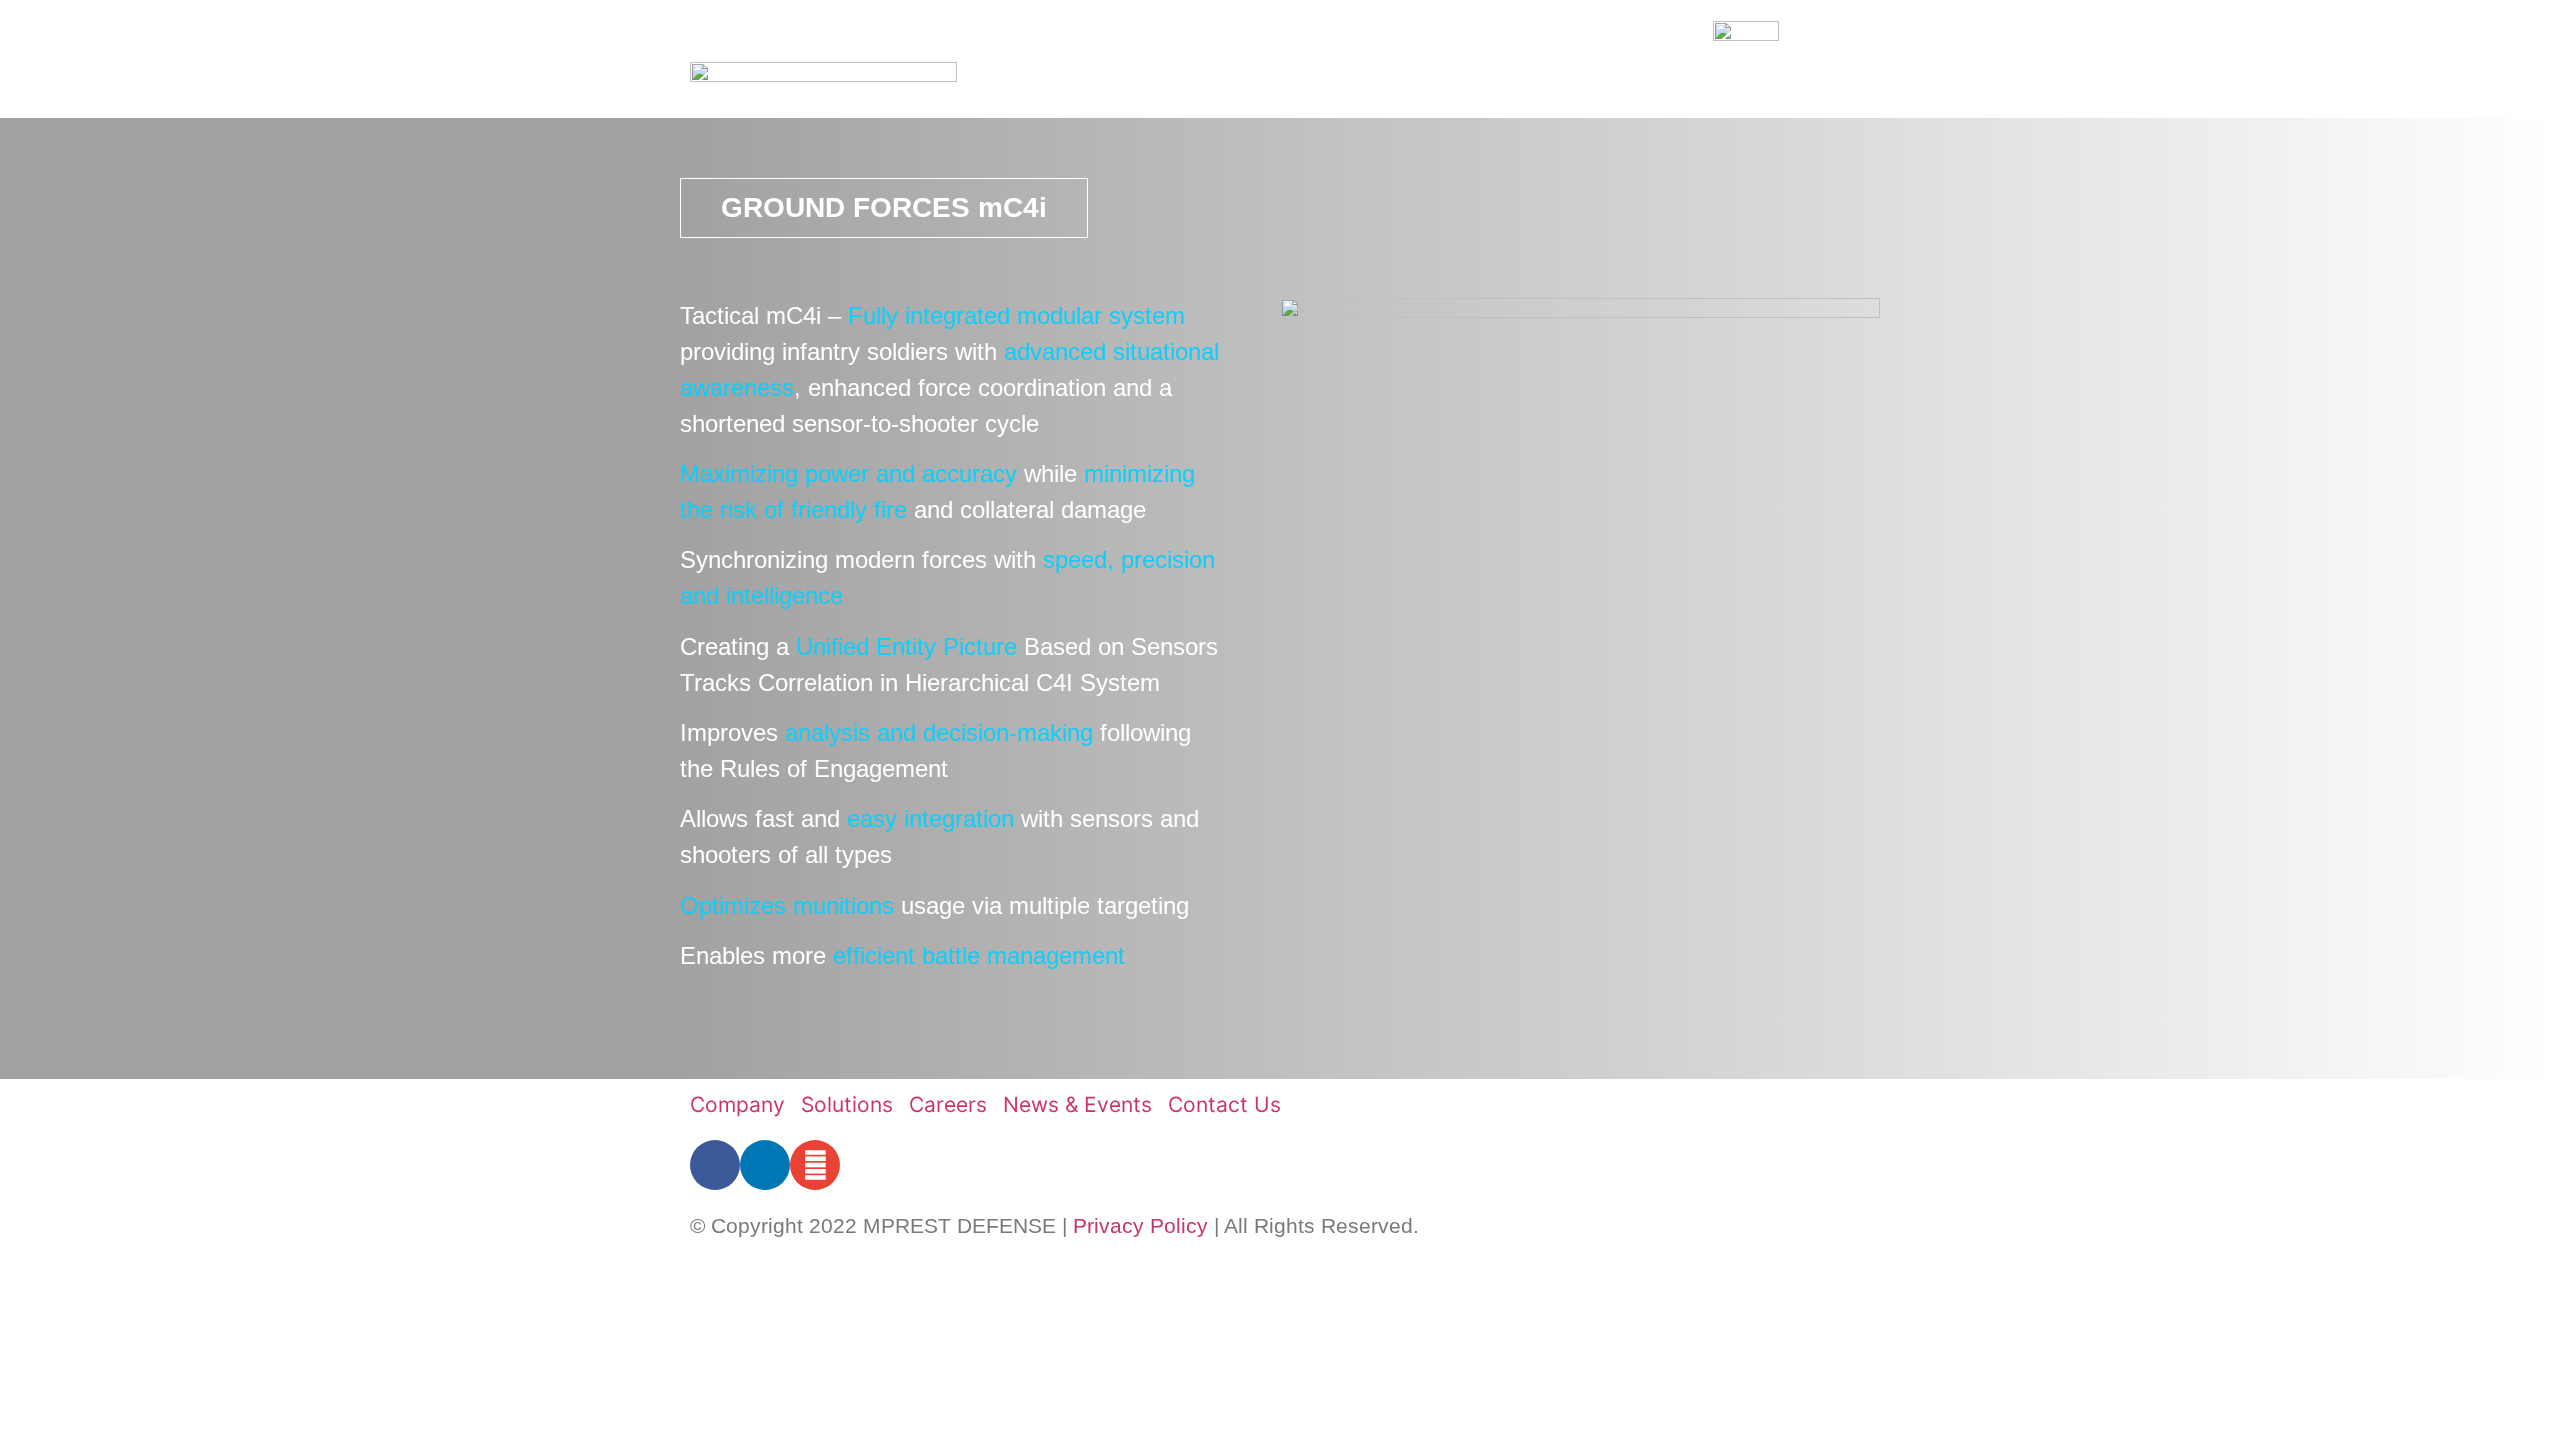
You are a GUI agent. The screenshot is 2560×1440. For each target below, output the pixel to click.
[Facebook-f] (715, 1165)
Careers (1511, 84)
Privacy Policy (1140, 1225)
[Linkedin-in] (765, 1165)
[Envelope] (815, 1165)
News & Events (1649, 84)
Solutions (1393, 84)
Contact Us (1801, 84)
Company (1273, 84)
